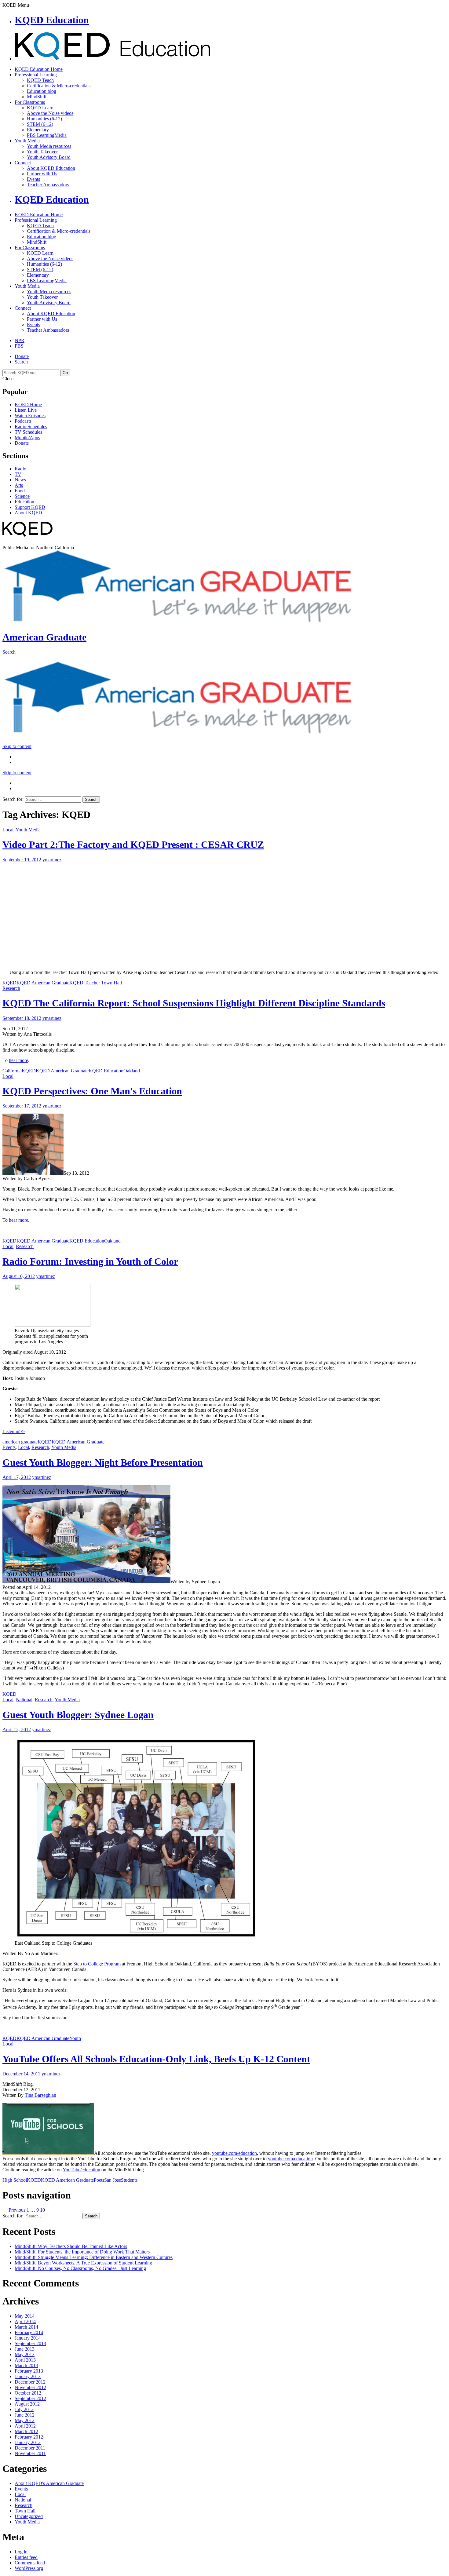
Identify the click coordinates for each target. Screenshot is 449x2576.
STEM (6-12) (40, 124)
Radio (20, 469)
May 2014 (25, 2316)
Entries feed (26, 2557)
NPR (20, 340)
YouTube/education (81, 2170)
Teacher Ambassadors (48, 185)
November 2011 (30, 2453)
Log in (21, 2552)
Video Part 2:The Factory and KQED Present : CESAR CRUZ (133, 845)
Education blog (42, 91)
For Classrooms (30, 102)
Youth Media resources (49, 146)
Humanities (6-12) (44, 119)
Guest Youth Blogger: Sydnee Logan (78, 1715)
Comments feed (30, 2563)
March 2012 (26, 2431)
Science (22, 496)
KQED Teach (40, 80)
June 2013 (25, 2349)
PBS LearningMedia (47, 135)
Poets (99, 2180)
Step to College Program (97, 1964)
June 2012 (25, 2415)
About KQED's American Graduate (49, 2483)
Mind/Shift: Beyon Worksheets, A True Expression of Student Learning (83, 2263)
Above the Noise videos (50, 113)
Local (8, 830)
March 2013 (26, 2365)
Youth (75, 2038)
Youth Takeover (42, 152)
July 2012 (24, 2409)
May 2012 (25, 2420)
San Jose (113, 2180)
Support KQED (30, 507)
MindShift (37, 97)
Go (65, 373)
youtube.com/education (234, 2153)
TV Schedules (28, 432)
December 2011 (30, 2448)
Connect (23, 163)
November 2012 (30, 2387)
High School (15, 2180)
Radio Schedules (31, 427)
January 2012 (28, 2442)
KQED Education (52, 20)
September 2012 (30, 2398)
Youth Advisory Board (49, 157)
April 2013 (25, 2360)
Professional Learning (36, 75)
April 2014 (25, 2321)
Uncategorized (29, 2516)
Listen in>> (14, 1431)
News (20, 480)
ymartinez (52, 860)
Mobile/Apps (27, 438)
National (24, 1700)
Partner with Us (42, 174)
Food (20, 491)
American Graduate (44, 637)
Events (33, 179)
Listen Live (26, 410)
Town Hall (25, 2511)
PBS (19, 346)
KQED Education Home (39, 69)
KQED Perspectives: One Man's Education (92, 1091)
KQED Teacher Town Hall (96, 983)
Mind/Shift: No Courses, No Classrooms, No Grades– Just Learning (80, 2268)
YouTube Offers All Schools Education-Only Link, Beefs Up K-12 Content (156, 2059)
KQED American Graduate (43, 983)
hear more (18, 1060)
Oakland (132, 1071)
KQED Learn (40, 108)
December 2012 (30, 2382)
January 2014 (28, 2338)
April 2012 (25, 2426)
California (12, 1071)
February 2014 (29, 2332)
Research (11, 988)
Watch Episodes (30, 416)
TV (18, 474)
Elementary (38, 130)
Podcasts (23, 421)
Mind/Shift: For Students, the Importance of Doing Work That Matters (82, 2252)
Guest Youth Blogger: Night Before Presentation (103, 1462)
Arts (19, 485)
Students (129, 2180)
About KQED (28, 513)
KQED (9, 983)
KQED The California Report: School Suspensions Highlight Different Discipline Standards (194, 1003)
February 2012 (29, 2437)
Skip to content (17, 746)
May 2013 (25, 2354)
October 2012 (28, 2393)
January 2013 (28, 2376)
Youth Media (27, 141)
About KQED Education (51, 168)
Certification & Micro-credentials (59, 86)
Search (21, 362)
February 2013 (29, 2371)
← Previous (14, 2210)
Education (24, 502)
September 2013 (30, 2343)
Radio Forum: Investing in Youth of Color (90, 1261)
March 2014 (26, 2327)
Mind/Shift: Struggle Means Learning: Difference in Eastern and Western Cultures (94, 2257)
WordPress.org (29, 2568)
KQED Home (28, 405)
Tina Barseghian (40, 2095)
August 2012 (27, 2404)
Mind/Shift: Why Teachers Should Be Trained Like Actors (71, 2246)
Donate (22, 356)
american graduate (20, 1442)
